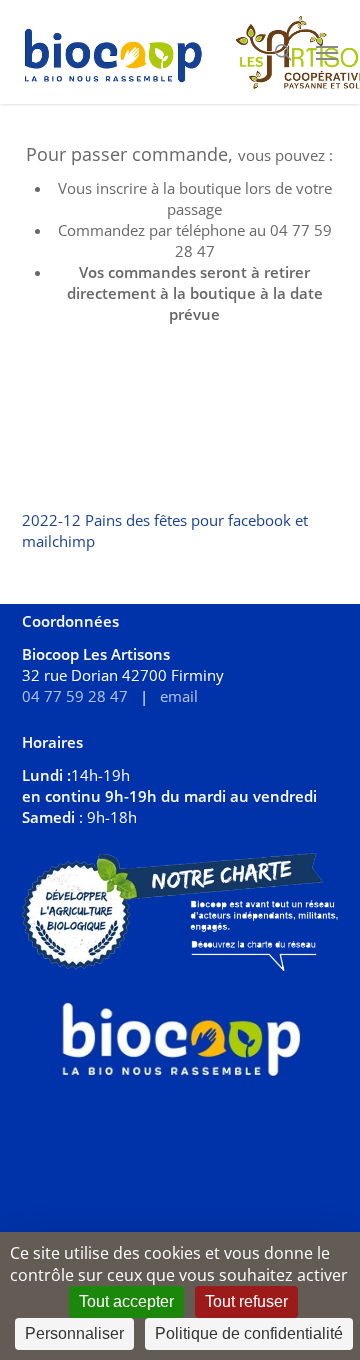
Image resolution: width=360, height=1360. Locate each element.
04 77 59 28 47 (75, 696)
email (179, 696)
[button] (327, 52)
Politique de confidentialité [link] (249, 1333)
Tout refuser (246, 1301)
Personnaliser (74, 1333)
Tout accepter (126, 1301)
